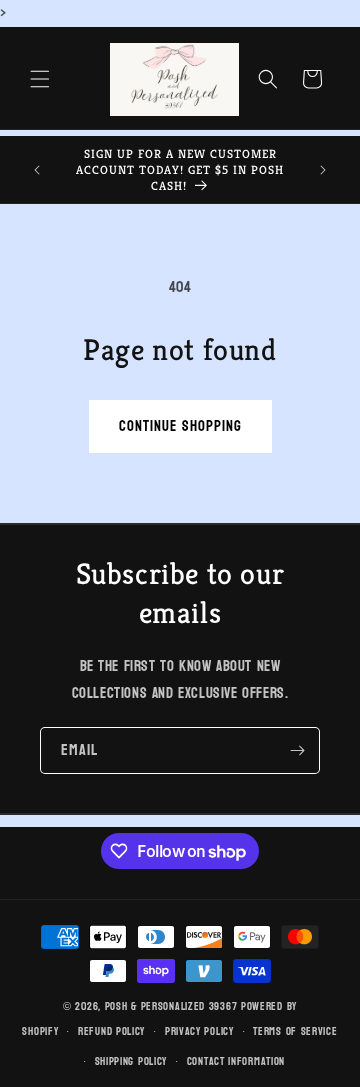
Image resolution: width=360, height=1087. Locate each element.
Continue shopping (180, 426)
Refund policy (111, 1031)
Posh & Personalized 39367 (171, 1006)
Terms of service (295, 1031)
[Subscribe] (297, 750)
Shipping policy (131, 1061)
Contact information (236, 1061)
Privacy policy (199, 1031)
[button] (40, 79)
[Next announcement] (323, 170)
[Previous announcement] (37, 170)
